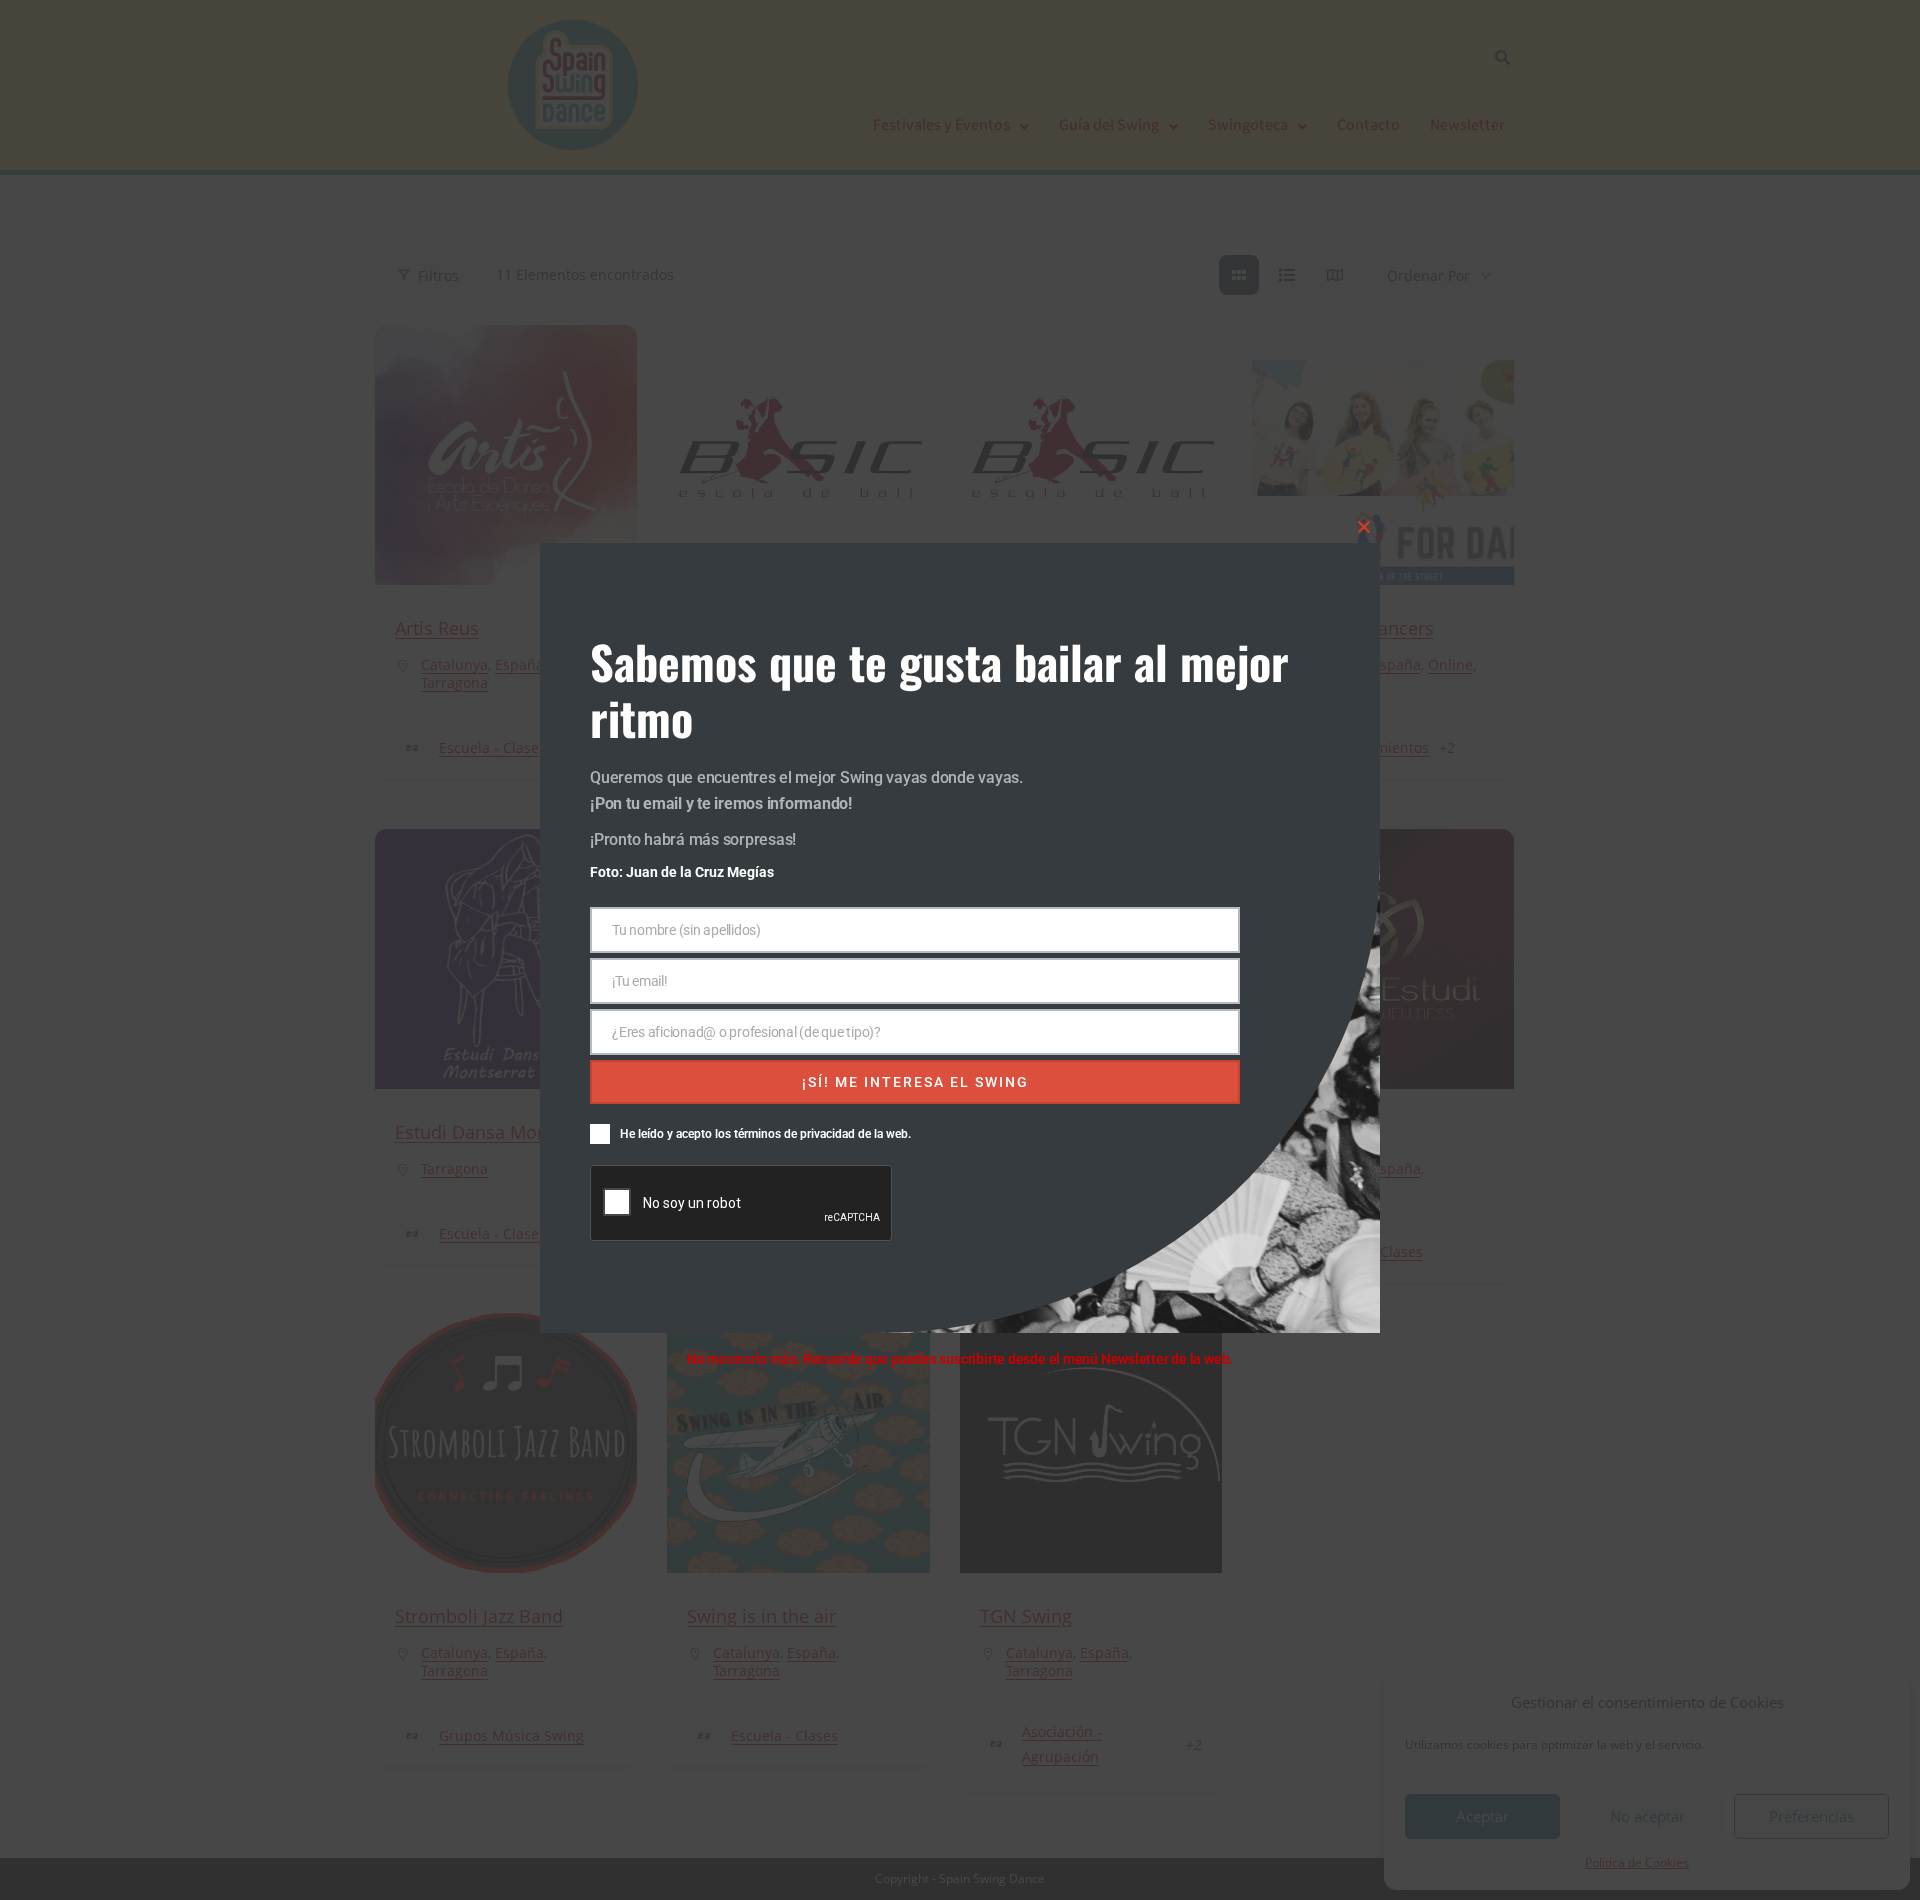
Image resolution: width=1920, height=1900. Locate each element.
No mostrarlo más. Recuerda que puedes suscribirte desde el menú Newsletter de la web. (960, 1359)
